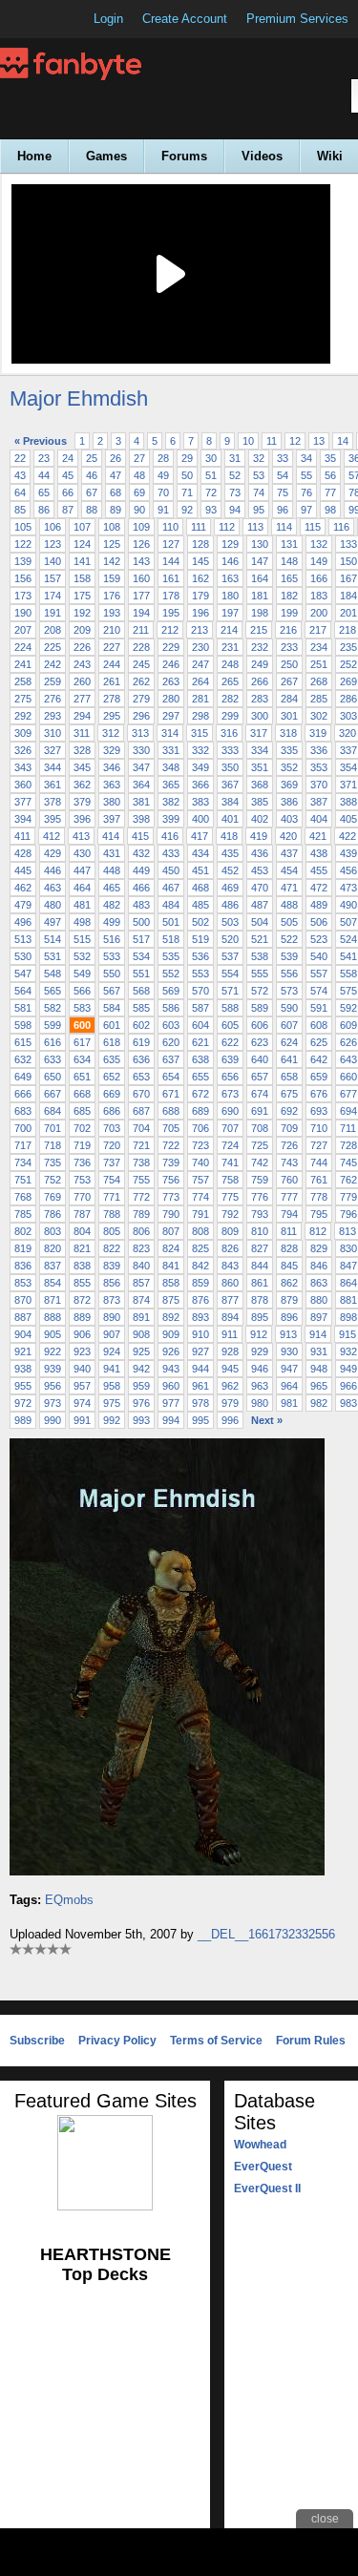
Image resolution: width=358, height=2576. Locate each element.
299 (230, 716)
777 (289, 1197)
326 (23, 750)
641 (289, 1059)
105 (23, 527)
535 (171, 956)
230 (200, 647)
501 (171, 922)
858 (171, 1283)
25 (92, 458)
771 (112, 1197)
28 (163, 458)
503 (230, 922)
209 (82, 630)
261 (112, 681)
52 (235, 475)
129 (230, 544)
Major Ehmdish (79, 398)
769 (53, 1197)
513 (23, 939)
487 (260, 905)
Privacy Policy (117, 2041)
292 (23, 716)
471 (289, 888)
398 (141, 819)
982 (319, 1403)
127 (171, 544)
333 (230, 750)
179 (200, 596)
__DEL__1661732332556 (266, 1934)
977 (171, 1403)
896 (289, 1317)
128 (200, 544)
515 (82, 939)
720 (112, 1145)
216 (288, 630)
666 (23, 1094)
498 (82, 922)
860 (230, 1283)
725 (260, 1145)
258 (23, 681)
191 (53, 613)
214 (229, 630)
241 (23, 664)
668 (82, 1094)
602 (141, 1025)
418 (229, 836)
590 (289, 1008)
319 (318, 733)
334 (260, 750)
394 (23, 819)
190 (23, 613)
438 (319, 853)
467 (171, 888)
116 (341, 527)
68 (116, 492)
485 (200, 905)
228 (141, 647)
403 (289, 819)
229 (171, 647)
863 (319, 1283)
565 (53, 991)
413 (81, 836)
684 (53, 1111)
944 (200, 1369)
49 (163, 475)
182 (289, 596)
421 (318, 836)
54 (283, 475)
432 (141, 853)
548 (53, 974)
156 (23, 578)
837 (53, 1266)
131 (289, 544)
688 (171, 1111)
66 (68, 492)
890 (112, 1317)
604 (200, 1025)
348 (171, 767)
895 (260, 1317)
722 (171, 1145)
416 (170, 836)
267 (289, 681)
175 (82, 596)
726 (289, 1145)
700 (23, 1128)
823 (141, 1248)
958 (112, 1386)
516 (112, 939)
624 (289, 1042)
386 (289, 802)
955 (23, 1386)
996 (230, 1420)
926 (171, 1351)
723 (200, 1145)
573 (289, 991)
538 (260, 956)
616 (53, 1042)
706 (200, 1128)
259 (53, 681)
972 (23, 1403)
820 (53, 1248)
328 (82, 750)
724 (230, 1145)
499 (112, 922)
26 (116, 458)
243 (82, 664)
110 (170, 527)
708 (260, 1128)
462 (23, 888)
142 (112, 561)
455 (319, 870)
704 (141, 1128)
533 (112, 956)
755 (141, 1180)
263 (171, 681)
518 (171, 939)
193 (112, 613)
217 (318, 630)
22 (20, 458)
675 (289, 1094)
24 (68, 458)
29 (187, 458)
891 (141, 1317)
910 (200, 1334)
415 (140, 836)
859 (200, 1283)
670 (141, 1094)
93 (211, 510)
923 (82, 1351)
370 (319, 785)
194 (141, 613)
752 (53, 1180)
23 (44, 458)
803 (53, 1231)
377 (23, 802)
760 (289, 1180)
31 (235, 458)
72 (211, 492)
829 (319, 1248)
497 (53, 922)
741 (230, 1162)
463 (53, 888)
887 (23, 1317)
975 (112, 1403)
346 (112, 767)
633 (53, 1059)
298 (200, 716)
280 (171, 699)
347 (141, 767)
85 (20, 510)
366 (200, 785)
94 (235, 510)
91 (163, 510)
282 (230, 699)
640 (260, 1059)
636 (141, 1059)
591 (319, 1008)
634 (82, 1059)
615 (23, 1042)
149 (319, 561)
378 (53, 802)
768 (23, 1197)
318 (288, 733)
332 (200, 750)
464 (82, 888)
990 (53, 1420)
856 (112, 1283)
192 (82, 613)
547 (23, 974)
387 (319, 802)
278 (112, 699)
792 (230, 1214)
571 (230, 991)
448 (112, 870)
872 (82, 1300)
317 (259, 733)
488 (289, 905)
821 (82, 1248)
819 (23, 1248)
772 (141, 1197)
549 (82, 974)
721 (141, 1145)
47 (116, 475)
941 (112, 1369)
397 (112, 819)
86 (44, 510)
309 (23, 733)
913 (288, 1334)
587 (200, 1008)
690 (230, 1111)
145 (200, 561)
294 (82, 716)
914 (318, 1334)
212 (170, 630)
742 (260, 1162)
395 (53, 819)
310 (53, 733)
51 (211, 475)
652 (112, 1077)
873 (112, 1300)
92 (187, 510)
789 (141, 1214)
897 (319, 1317)
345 (82, 767)
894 (230, 1317)
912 (259, 1334)
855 (82, 1283)
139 (23, 561)
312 (111, 733)
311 (82, 733)
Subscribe (37, 2041)
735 (53, 1162)
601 (112, 1025)
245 (141, 664)
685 (82, 1111)
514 (53, 939)
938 (23, 1369)
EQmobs (69, 1900)
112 (227, 527)
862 (289, 1283)
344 (53, 767)
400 (200, 819)
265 (230, 681)
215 (259, 630)
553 (200, 974)
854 (53, 1283)
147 (260, 561)
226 (82, 647)
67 (92, 492)
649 (23, 1077)
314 (170, 733)
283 (260, 699)
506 (319, 922)
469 (230, 888)
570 (200, 991)
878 (260, 1300)
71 (187, 492)
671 (171, 1094)
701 (53, 1128)
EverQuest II (267, 2189)
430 (82, 853)
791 (200, 1214)
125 (112, 544)
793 (260, 1214)
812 (318, 1231)
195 (171, 613)
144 (171, 561)
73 (235, 492)
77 (330, 492)
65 (44, 492)
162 (200, 578)
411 (22, 836)
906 (82, 1334)
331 (171, 750)
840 (141, 1266)
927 (200, 1351)
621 (200, 1042)
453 (260, 870)
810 (260, 1231)
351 (260, 767)
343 (23, 767)
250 (289, 664)
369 (289, 785)
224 (23, 647)
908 (141, 1334)
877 (230, 1300)
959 (141, 1386)
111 (199, 527)
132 (319, 544)
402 (260, 819)
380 (112, 802)
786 (53, 1214)
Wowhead (260, 2145)
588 (230, 1008)
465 (112, 888)
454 (289, 870)
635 (112, 1059)
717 (23, 1145)
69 (139, 492)
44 (44, 475)
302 (319, 716)
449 (141, 870)
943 (171, 1369)
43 (20, 475)
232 (260, 647)
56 (330, 475)
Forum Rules (311, 2041)
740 (200, 1162)
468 (200, 888)
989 (23, 1420)
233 (289, 647)
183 (319, 596)
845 (289, 1266)
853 (23, 1283)
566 (82, 991)
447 (82, 870)
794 (289, 1214)
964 (289, 1386)
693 (319, 1111)
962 (230, 1386)
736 (82, 1162)
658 (289, 1077)
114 (284, 527)
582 (53, 1008)
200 (319, 613)
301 (289, 716)
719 (82, 1145)
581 (23, 1008)
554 (230, 974)
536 (200, 956)
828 (289, 1248)
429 (53, 853)
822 (112, 1248)
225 (53, 647)
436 (260, 853)
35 (330, 458)
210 (112, 630)
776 (260, 1197)
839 (112, 1266)
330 (141, 750)
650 (53, 1077)
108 (112, 527)
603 (171, 1025)
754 (112, 1180)
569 (171, 991)
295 (112, 716)
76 (306, 492)
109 (141, 527)
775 (230, 1197)
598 (23, 1025)
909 (171, 1334)
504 (260, 922)
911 (230, 1334)
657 (260, 1077)
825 (200, 1248)
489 (319, 905)
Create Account (185, 19)
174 (53, 596)
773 (171, 1197)
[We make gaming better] (61, 19)
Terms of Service (216, 2041)
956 (53, 1386)
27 (139, 458)
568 (141, 991)
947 (289, 1369)
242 (53, 664)
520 (230, 939)
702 (82, 1128)
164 (260, 578)
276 (53, 699)
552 (171, 974)
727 (319, 1145)
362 (82, 785)
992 (112, 1420)
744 (319, 1162)
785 (23, 1214)
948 (319, 1369)
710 (319, 1128)
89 (116, 510)
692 (289, 1111)
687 (141, 1111)
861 (260, 1283)
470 (260, 888)
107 (82, 527)
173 (23, 596)
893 (200, 1317)
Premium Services (297, 19)
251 (319, 664)
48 (139, 475)
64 (20, 492)
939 (53, 1369)
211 (141, 630)
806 (141, 1231)
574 (319, 991)
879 (289, 1300)
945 (230, 1369)
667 (53, 1094)
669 (112, 1094)
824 (171, 1248)
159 (112, 578)
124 (82, 544)
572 (260, 991)
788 (112, 1214)
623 (260, 1042)
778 (319, 1197)
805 (112, 1231)
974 (82, 1403)
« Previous (41, 441)
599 (53, 1025)
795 (319, 1214)
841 (171, 1266)
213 (200, 630)
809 (230, 1231)
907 (112, 1334)
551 (141, 974)
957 (82, 1386)
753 (82, 1180)
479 (23, 905)
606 (260, 1025)
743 (289, 1162)
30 (211, 458)
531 (53, 956)
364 (141, 785)
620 (171, 1042)
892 (171, 1317)
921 (23, 1351)
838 (82, 1266)
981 (289, 1403)
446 (53, 870)
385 (260, 802)
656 (230, 1077)
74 (259, 492)
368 (260, 785)
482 (112, 905)
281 (200, 699)
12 (295, 441)
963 (260, 1386)
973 (53, 1403)
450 (171, 870)
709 (289, 1128)
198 (260, 613)
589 (260, 1008)
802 (23, 1231)
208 (53, 630)
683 (23, 1111)
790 (171, 1214)
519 (200, 939)
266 (260, 681)
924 (112, 1351)
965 (319, 1386)
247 (200, 664)
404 (319, 819)
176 (112, 596)
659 (319, 1077)
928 (230, 1351)
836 (23, 1266)
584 (112, 1008)
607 (289, 1025)
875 (171, 1300)
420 (288, 836)
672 (200, 1094)
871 (53, 1300)
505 (289, 922)
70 (163, 492)
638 (200, 1059)
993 (141, 1420)
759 (260, 1180)
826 (230, 1248)
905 (53, 1334)
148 (289, 561)
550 (112, 974)
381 (141, 802)
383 (200, 802)
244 (112, 664)
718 (53, 1145)
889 (82, 1317)
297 (171, 716)
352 (289, 767)
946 (260, 1369)
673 (230, 1094)
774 (200, 1197)
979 (230, 1403)
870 (23, 1300)
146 (230, 561)
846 (319, 1266)
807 (171, 1231)
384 (230, 802)
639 (230, 1059)
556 (289, 974)
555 (260, 974)
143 (141, 561)
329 (112, 750)
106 (53, 527)
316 (229, 733)
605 (230, 1025)
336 (319, 750)
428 (23, 853)
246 (171, 664)
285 (319, 699)
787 (82, 1214)
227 (112, 647)
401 (230, 819)
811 (289, 1231)
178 (171, 596)
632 (23, 1059)
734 (23, 1162)
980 (260, 1403)
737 (112, 1162)
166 (319, 578)
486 (230, 905)
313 (140, 733)
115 (313, 527)
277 (82, 699)
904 (23, 1334)
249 (260, 664)
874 (141, 1300)
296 (141, 716)
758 (230, 1180)
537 (230, 956)
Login (108, 19)
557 (319, 974)
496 (23, 922)
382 (171, 802)
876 (200, 1300)
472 (319, 888)
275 (23, 699)
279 (141, 699)
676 (319, 1094)
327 (53, 750)
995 (200, 1420)
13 (319, 441)
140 (53, 561)
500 (141, 922)
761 (319, 1180)
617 (82, 1042)
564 (23, 991)
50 (187, 475)
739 (171, 1162)
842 (200, 1266)
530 (23, 956)
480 (53, 905)
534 (141, 956)
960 (171, 1386)
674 (260, 1094)
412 (52, 836)
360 (23, 785)
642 (319, 1059)
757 (200, 1180)
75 (283, 492)
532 (82, 956)
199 (289, 613)
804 (82, 1231)
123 (53, 544)
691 (260, 1111)
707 (230, 1128)
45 (68, 475)
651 (82, 1077)
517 (141, 939)
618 (112, 1042)
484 (171, 905)
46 (92, 475)
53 (259, 475)
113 (255, 527)
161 (171, 578)
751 (23, 1180)
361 (53, 785)
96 (283, 510)
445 (23, 870)
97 (306, 510)
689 (200, 1111)
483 (141, 905)
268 (319, 681)
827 (260, 1248)
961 (200, 1386)
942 (141, 1369)
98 (330, 510)
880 (319, 1300)
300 (260, 716)
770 (82, 1197)
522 (289, 939)
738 (141, 1162)
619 (141, 1042)
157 (53, 578)
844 (260, 1266)
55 (306, 475)
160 (141, 578)
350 (230, 767)
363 (112, 785)
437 (289, 853)
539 (289, 956)
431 (112, 853)
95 (259, 510)
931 (319, 1351)
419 (259, 836)
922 (53, 1351)
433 (171, 853)
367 (230, 785)
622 (230, 1042)
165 (289, 578)
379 (82, 802)
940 (82, 1369)
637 (171, 1059)
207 (23, 630)
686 (112, 1111)
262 (141, 681)
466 (141, 888)
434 (200, 853)
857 (141, 1283)
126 (141, 544)
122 (23, 544)
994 (171, 1420)
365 (171, 785)
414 (111, 836)
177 (141, 596)
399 (171, 819)
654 (171, 1077)
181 (260, 596)
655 (200, 1077)
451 (200, 870)
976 (141, 1403)
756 (171, 1180)
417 (200, 836)
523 (319, 939)
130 (260, 544)
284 (289, 699)
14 (343, 441)
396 (82, 819)
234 (319, 647)
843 (230, 1266)
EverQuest (263, 2167)
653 (141, 1077)
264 (200, 681)
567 (112, 991)
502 (200, 922)
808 (200, 1231)
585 (141, 1008)
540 (319, 956)
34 (306, 458)
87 (68, 510)
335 (289, 750)
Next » (267, 1420)
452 (230, 870)
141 (82, 561)
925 (141, 1351)
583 (82, 1008)
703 (112, 1128)
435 (230, 853)
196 (200, 613)
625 (319, 1042)
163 (230, 578)
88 (92, 510)
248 (230, 664)
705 (171, 1128)
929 (260, 1351)
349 (200, 767)
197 (230, 613)
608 (319, 1025)
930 (289, 1351)
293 (53, 716)
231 (230, 647)
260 (82, 681)
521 (260, 939)
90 (139, 510)
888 (53, 1317)
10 (248, 441)
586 (171, 1008)
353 (319, 767)
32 (259, 458)
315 (200, 733)
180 (230, 596)
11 (272, 441)
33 (283, 458)
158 (82, 578)
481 (82, 905)
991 (82, 1420)
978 (200, 1403)
